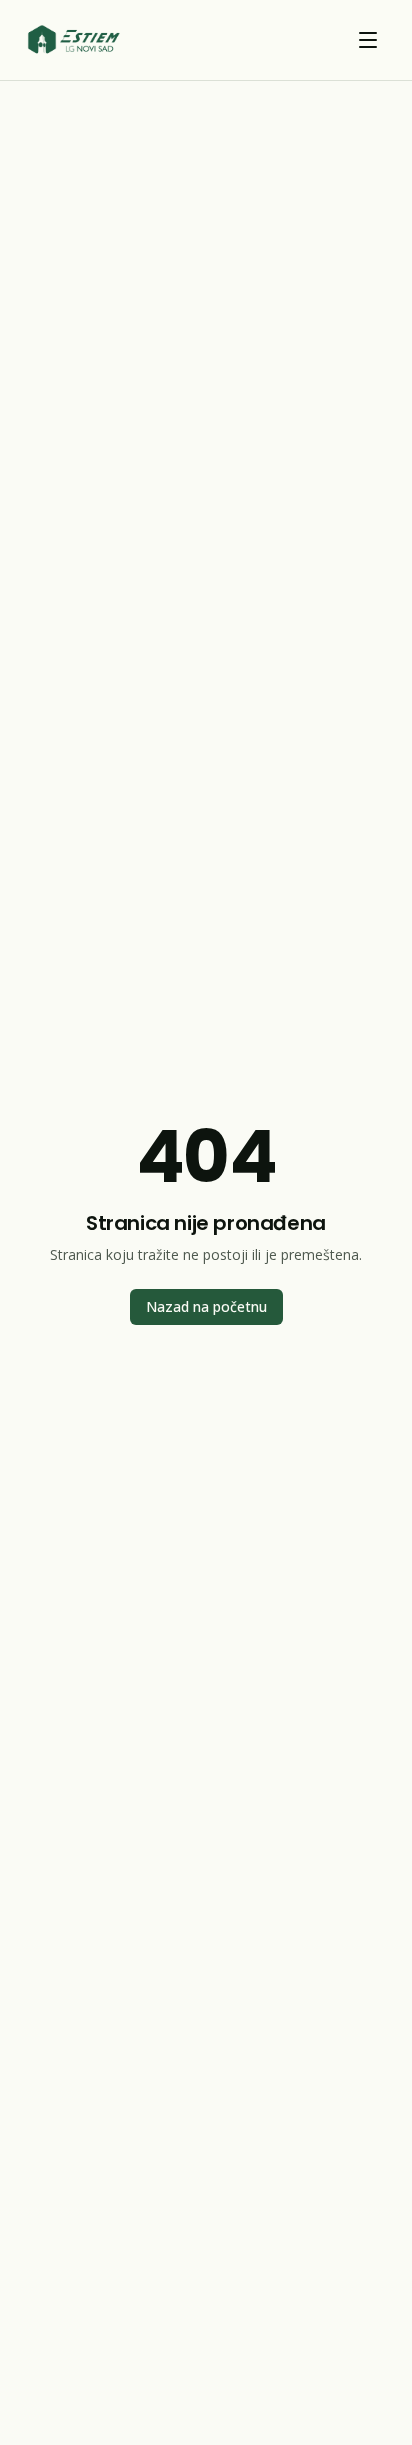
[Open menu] (368, 40)
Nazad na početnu (206, 1306)
